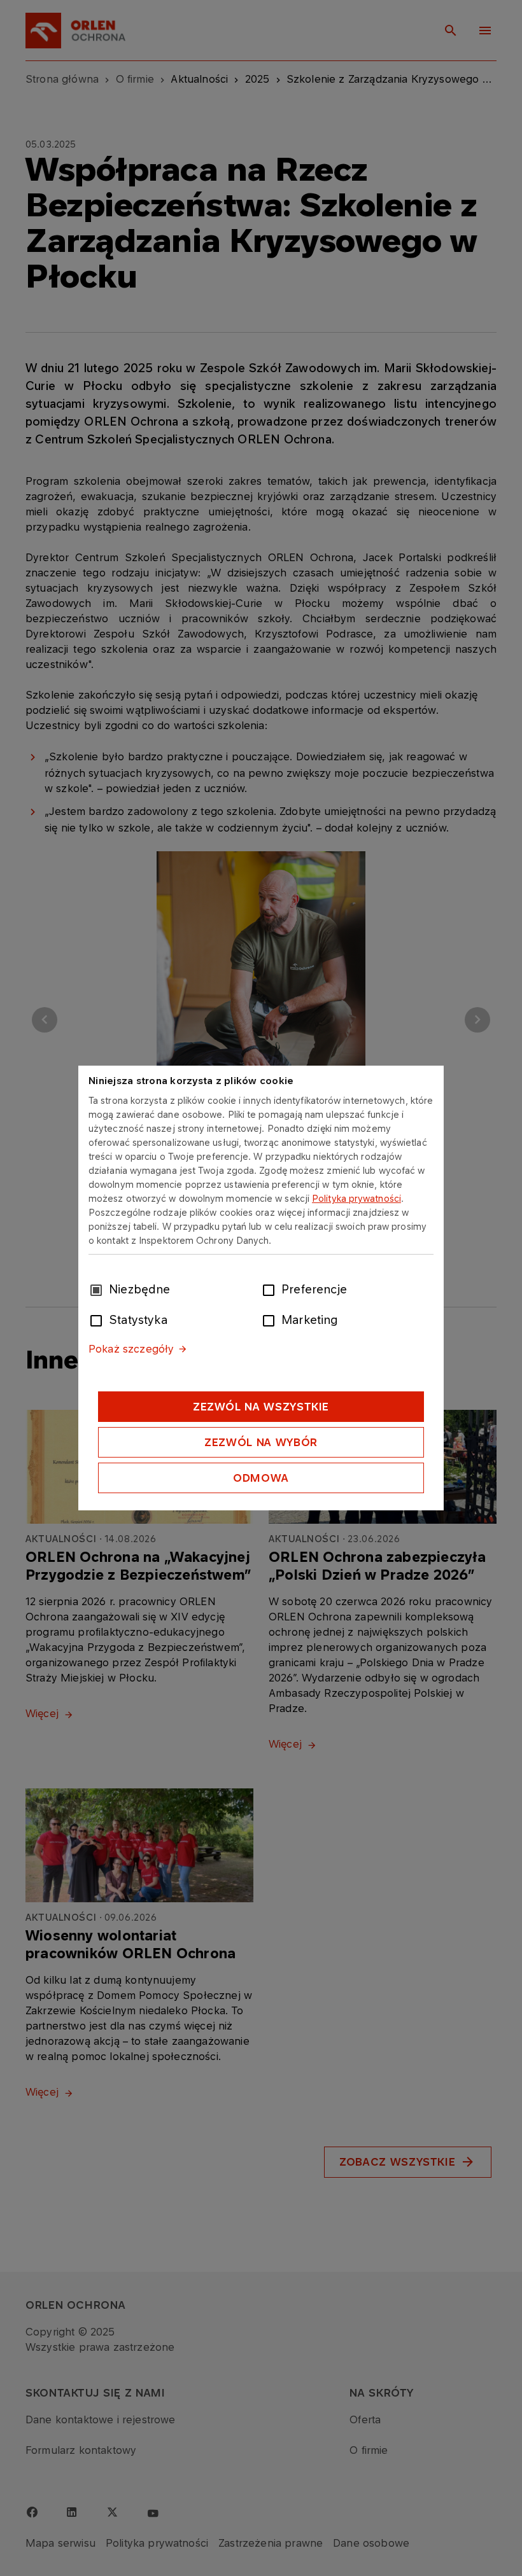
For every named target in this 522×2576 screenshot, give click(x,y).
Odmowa (261, 1478)
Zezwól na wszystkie (261, 1407)
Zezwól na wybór (261, 1442)
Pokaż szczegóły (131, 1349)
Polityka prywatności (356, 1198)
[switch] (271, 1289)
